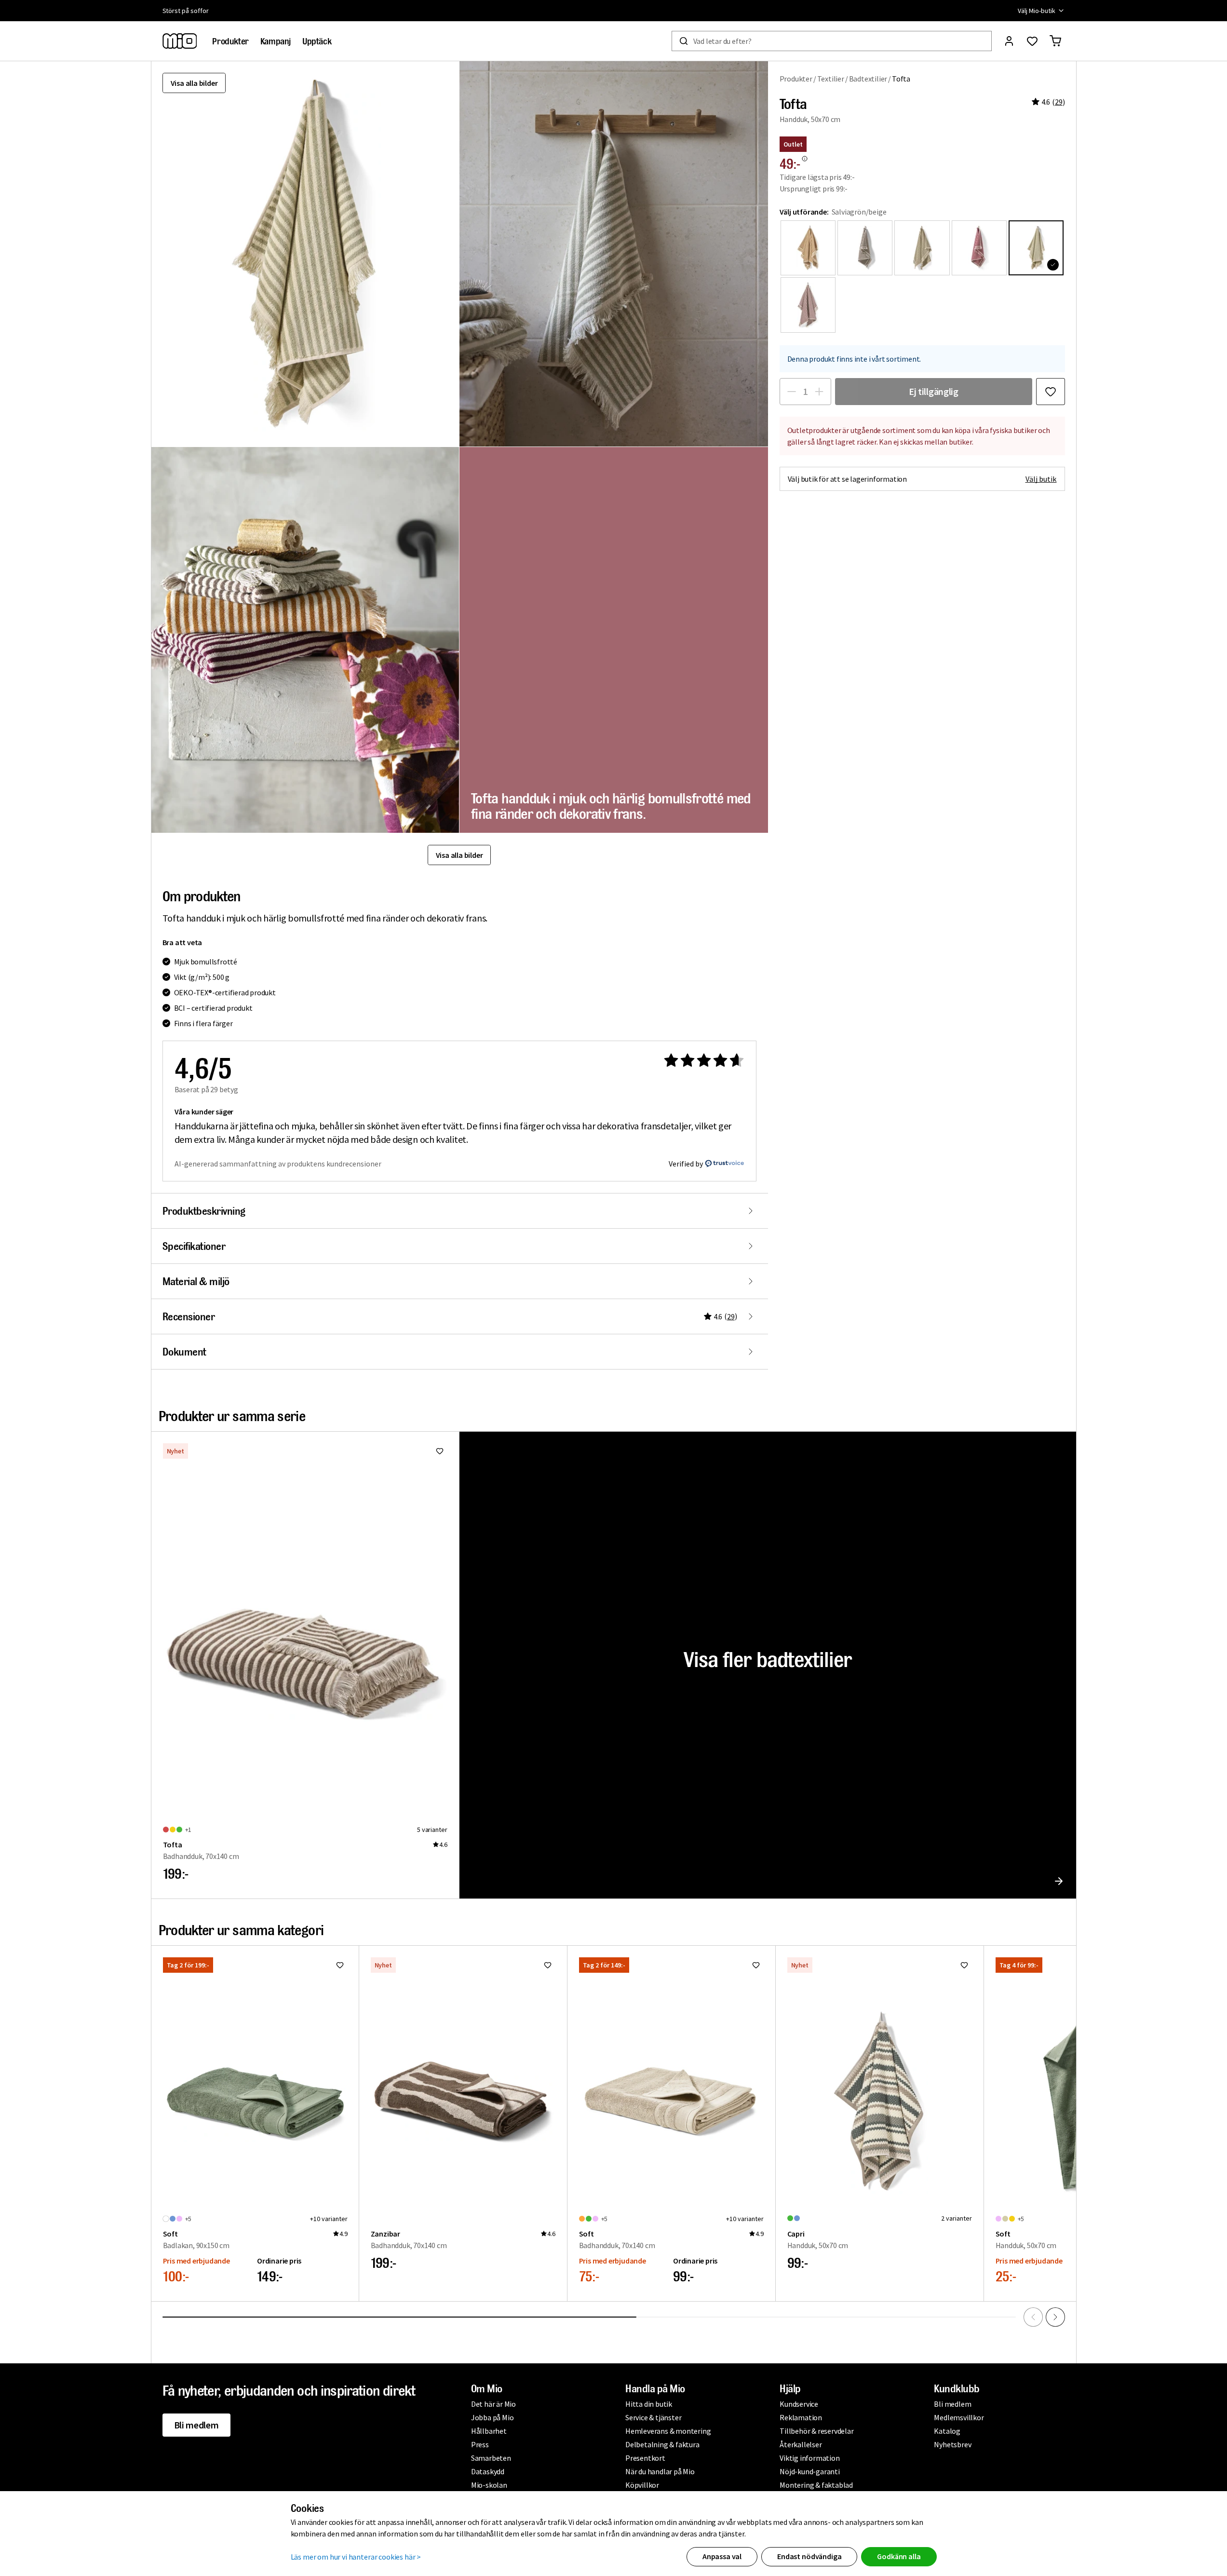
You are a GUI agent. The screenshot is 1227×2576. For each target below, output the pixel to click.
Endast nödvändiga (809, 2556)
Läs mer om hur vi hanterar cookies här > (356, 2557)
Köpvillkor (642, 2485)
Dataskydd (488, 2471)
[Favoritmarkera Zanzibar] (548, 1965)
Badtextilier (868, 79)
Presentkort (645, 2458)
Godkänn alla (899, 2556)
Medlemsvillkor (959, 2417)
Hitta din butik (649, 2404)
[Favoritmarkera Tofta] (1051, 392)
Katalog (947, 2431)
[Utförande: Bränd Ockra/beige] (808, 248)
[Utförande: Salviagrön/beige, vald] (1036, 248)
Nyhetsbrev (952, 2444)
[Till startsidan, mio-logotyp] (180, 41)
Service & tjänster (653, 2417)
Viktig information (809, 2458)
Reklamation (801, 2417)
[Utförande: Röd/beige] (979, 248)
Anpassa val (722, 2556)
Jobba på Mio (492, 2417)
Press (480, 2444)
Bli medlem (196, 2425)
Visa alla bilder (194, 83)
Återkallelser (801, 2444)
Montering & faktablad (816, 2485)
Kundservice (799, 2404)
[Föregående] (1033, 2317)
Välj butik (1041, 479)
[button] (614, 254)
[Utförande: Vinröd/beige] (808, 305)
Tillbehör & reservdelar (816, 2431)
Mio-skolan (489, 2485)
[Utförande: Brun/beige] (865, 248)
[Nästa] (1055, 2317)
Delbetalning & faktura (662, 2444)
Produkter (796, 79)
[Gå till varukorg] (1055, 41)
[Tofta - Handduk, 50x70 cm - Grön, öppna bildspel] (305, 254)
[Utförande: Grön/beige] (922, 248)
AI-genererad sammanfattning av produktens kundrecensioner (278, 1164)
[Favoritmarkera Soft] (340, 1965)
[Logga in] (1009, 41)
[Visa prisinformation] (805, 159)
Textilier (831, 79)
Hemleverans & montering (668, 2431)
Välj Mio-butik (1036, 11)
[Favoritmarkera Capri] (964, 1965)
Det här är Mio (493, 2404)
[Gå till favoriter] (1032, 41)
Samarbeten (491, 2458)
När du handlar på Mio (660, 2471)
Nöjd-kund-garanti (810, 2471)
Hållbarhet (489, 2431)
